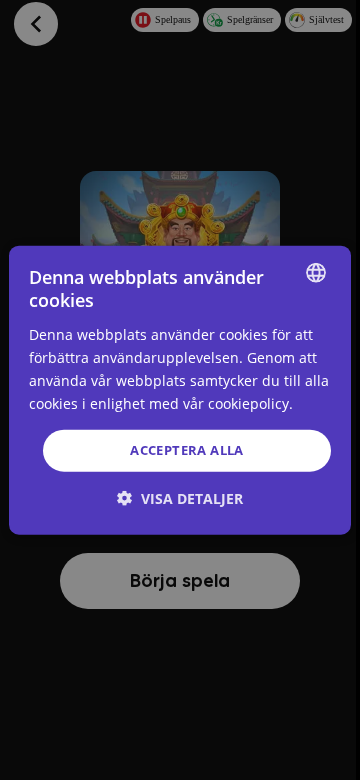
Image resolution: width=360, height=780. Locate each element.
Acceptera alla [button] (187, 450)
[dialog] (180, 390)
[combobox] (316, 273)
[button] (180, 497)
